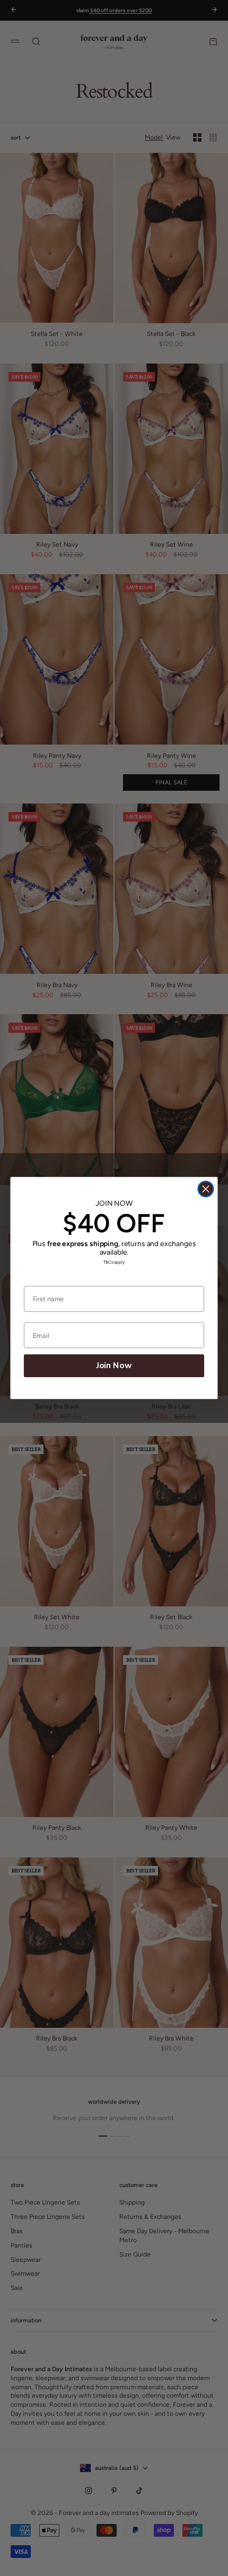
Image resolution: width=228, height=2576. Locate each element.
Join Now (114, 1366)
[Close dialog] (205, 1189)
